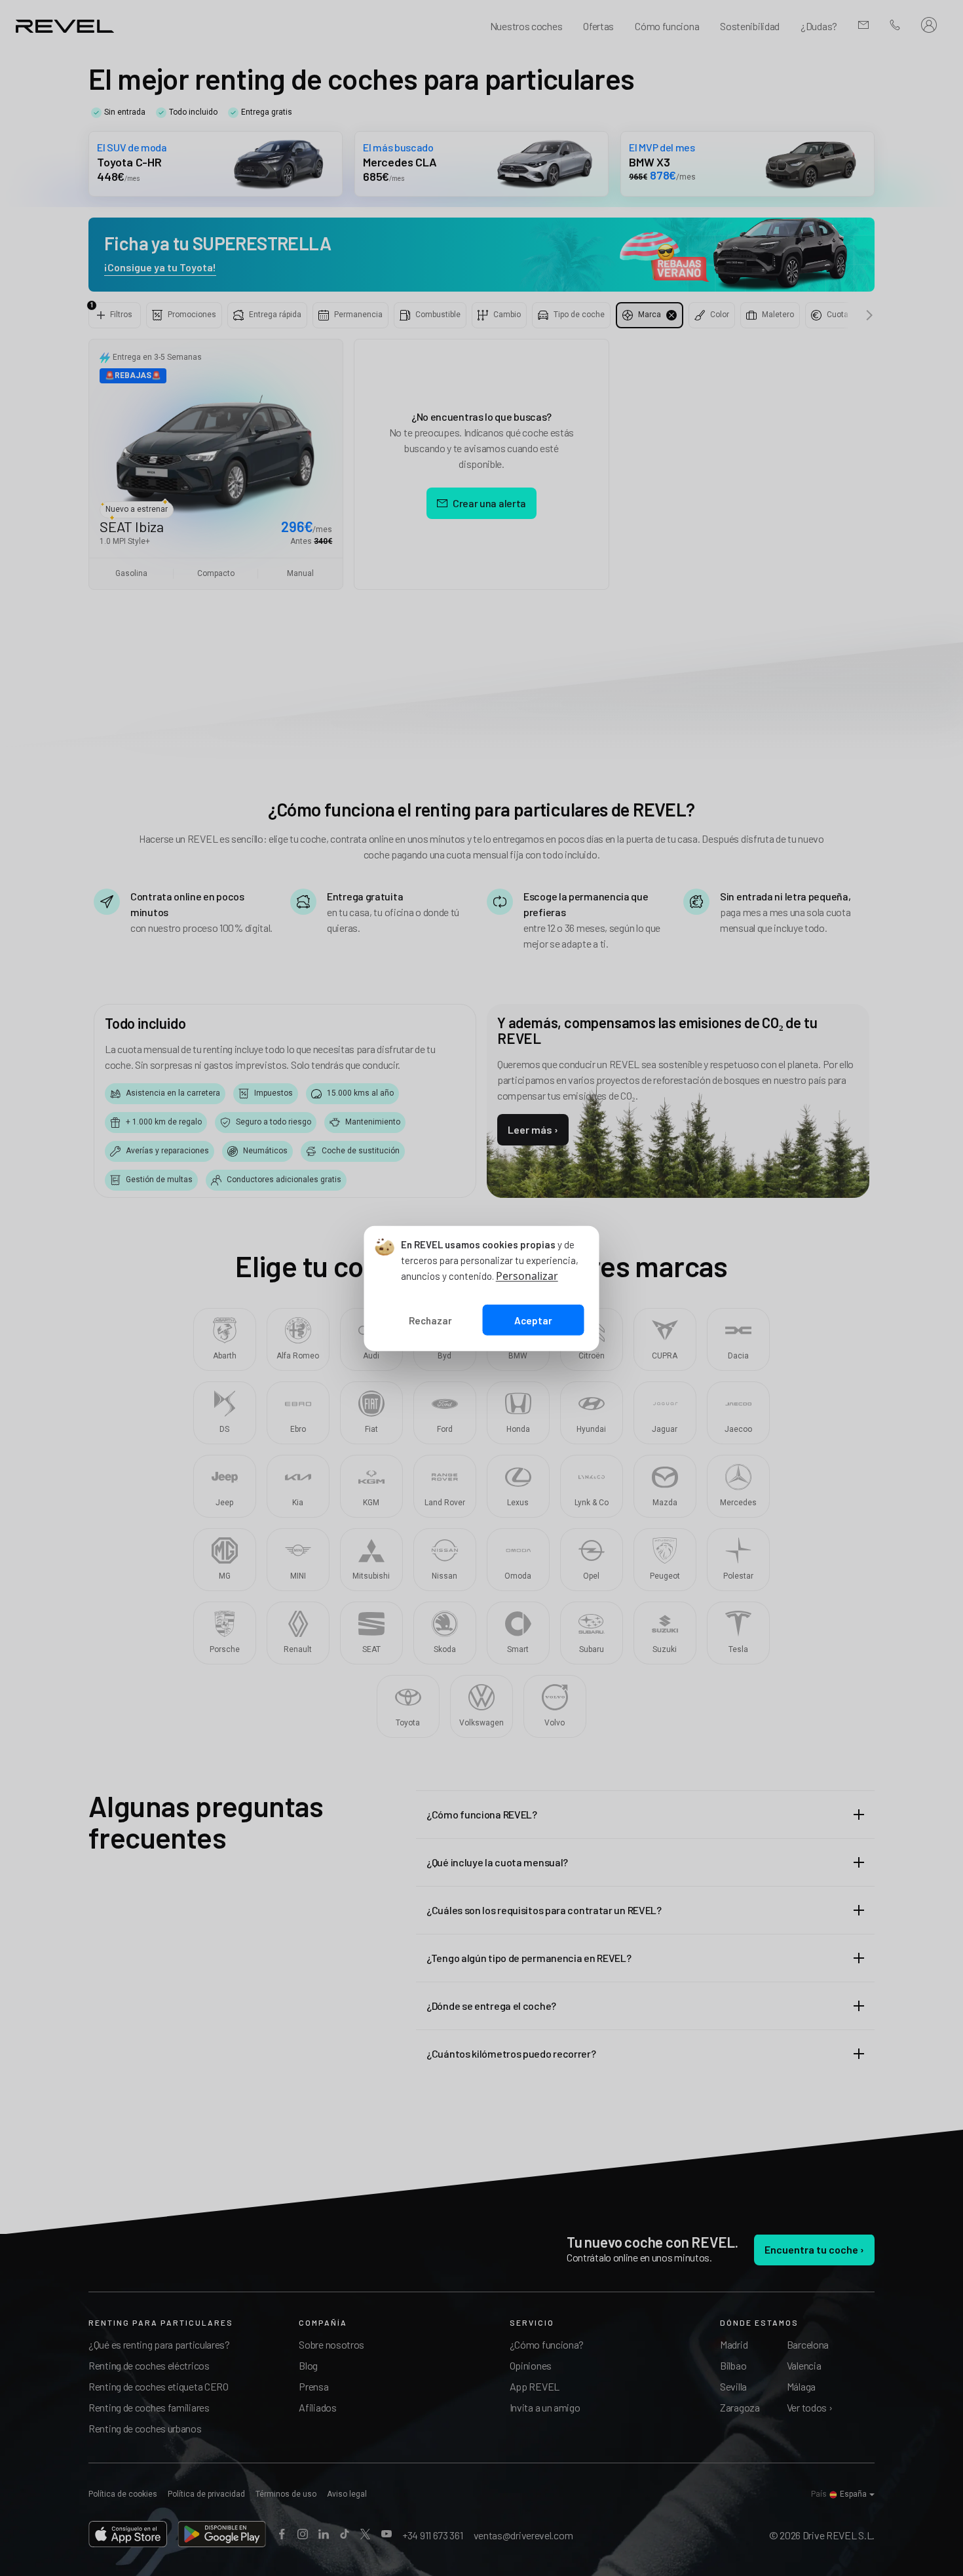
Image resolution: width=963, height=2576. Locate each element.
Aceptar (533, 1320)
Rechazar (430, 1320)
